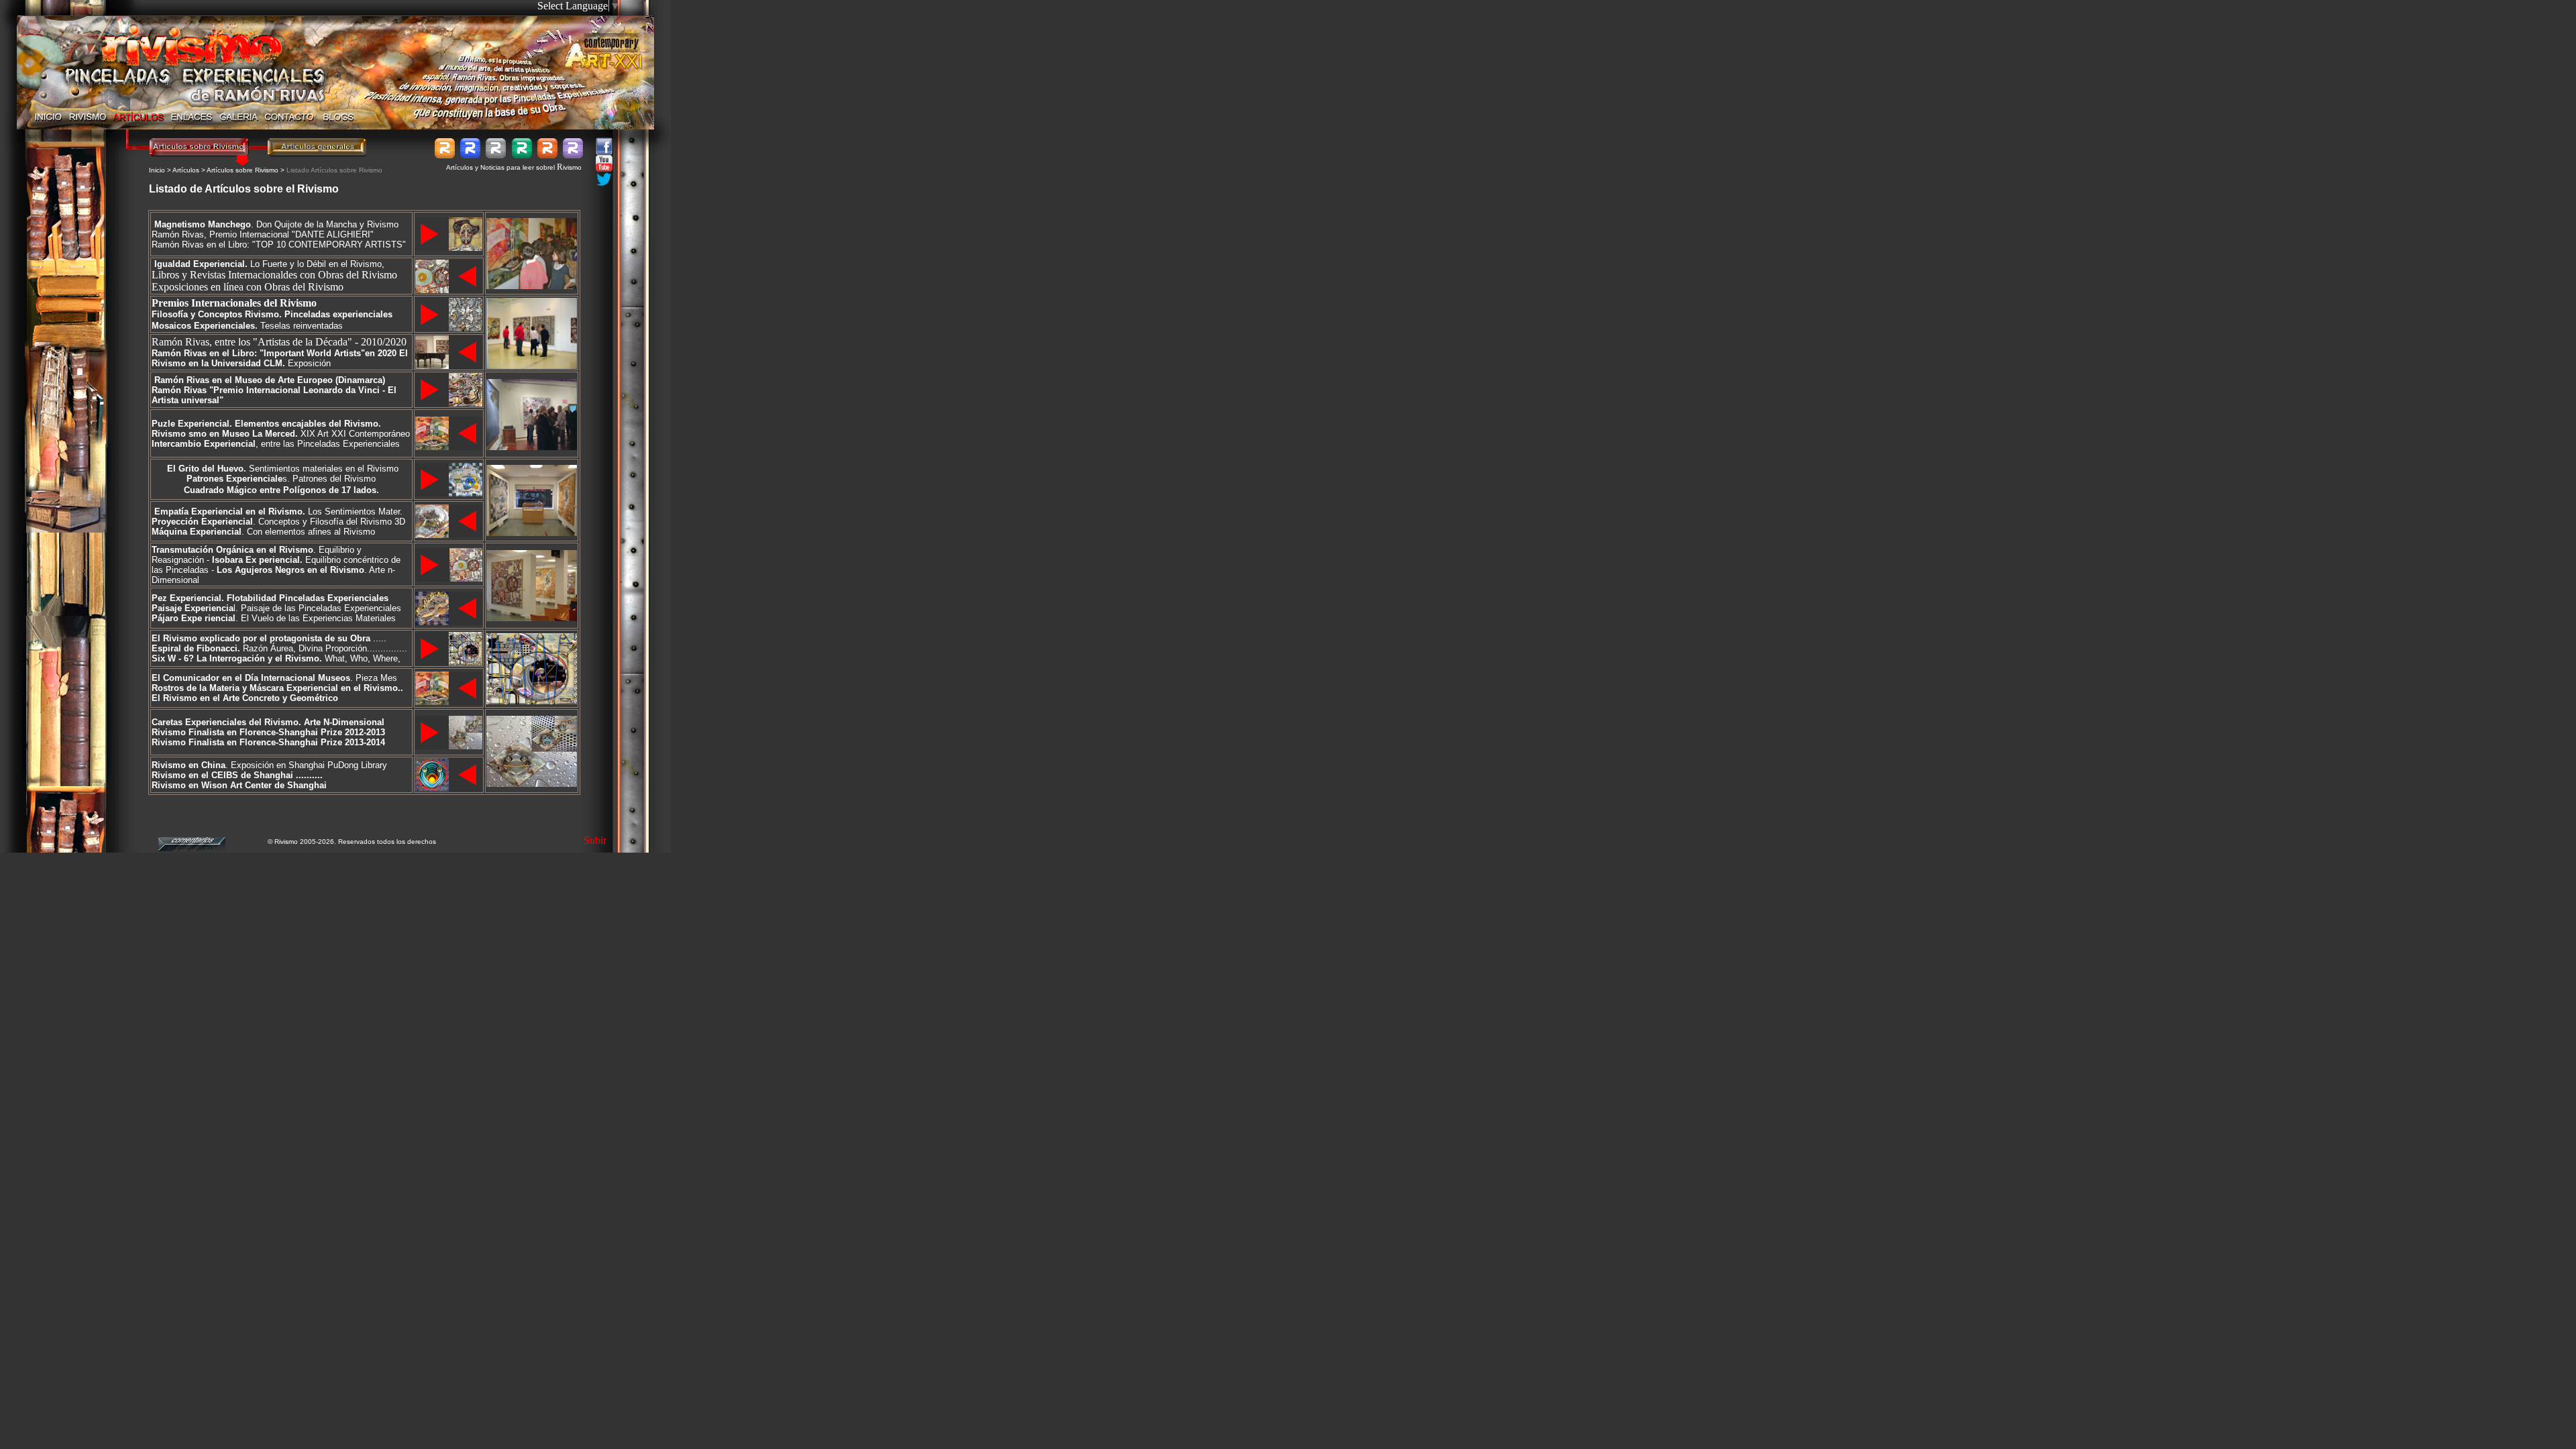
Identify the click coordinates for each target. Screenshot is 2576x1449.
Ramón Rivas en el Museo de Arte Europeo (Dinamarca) (270, 380)
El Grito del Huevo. (207, 469)
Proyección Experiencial (202, 522)
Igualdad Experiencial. (201, 264)
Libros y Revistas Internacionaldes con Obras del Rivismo (274, 275)
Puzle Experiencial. (192, 424)
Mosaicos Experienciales (203, 326)
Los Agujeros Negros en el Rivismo (290, 570)
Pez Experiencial (186, 598)
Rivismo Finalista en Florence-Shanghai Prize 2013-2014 (268, 742)
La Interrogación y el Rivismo (258, 658)
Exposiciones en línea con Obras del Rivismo (248, 287)
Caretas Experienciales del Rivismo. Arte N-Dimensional (268, 722)
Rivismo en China (189, 765)
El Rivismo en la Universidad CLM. (280, 358)
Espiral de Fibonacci (195, 648)
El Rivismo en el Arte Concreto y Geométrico (245, 698)
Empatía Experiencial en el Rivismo (228, 512)
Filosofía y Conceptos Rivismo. (217, 314)
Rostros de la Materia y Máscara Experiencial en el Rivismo (275, 688)
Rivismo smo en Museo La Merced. (225, 434)
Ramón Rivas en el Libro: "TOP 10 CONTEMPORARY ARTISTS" (279, 239)
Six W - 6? (174, 658)
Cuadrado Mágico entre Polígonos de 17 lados (280, 490)
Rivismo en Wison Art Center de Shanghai (239, 785)
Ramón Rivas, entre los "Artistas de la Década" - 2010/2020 (279, 342)
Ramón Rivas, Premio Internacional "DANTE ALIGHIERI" (264, 234)
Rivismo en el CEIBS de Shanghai (222, 775)
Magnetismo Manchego (203, 224)
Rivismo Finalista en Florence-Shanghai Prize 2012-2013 (268, 732)
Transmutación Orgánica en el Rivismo (232, 550)
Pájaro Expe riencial (194, 618)
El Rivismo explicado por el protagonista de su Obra (261, 638)
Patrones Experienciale (234, 479)
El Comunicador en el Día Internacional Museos (251, 678)
